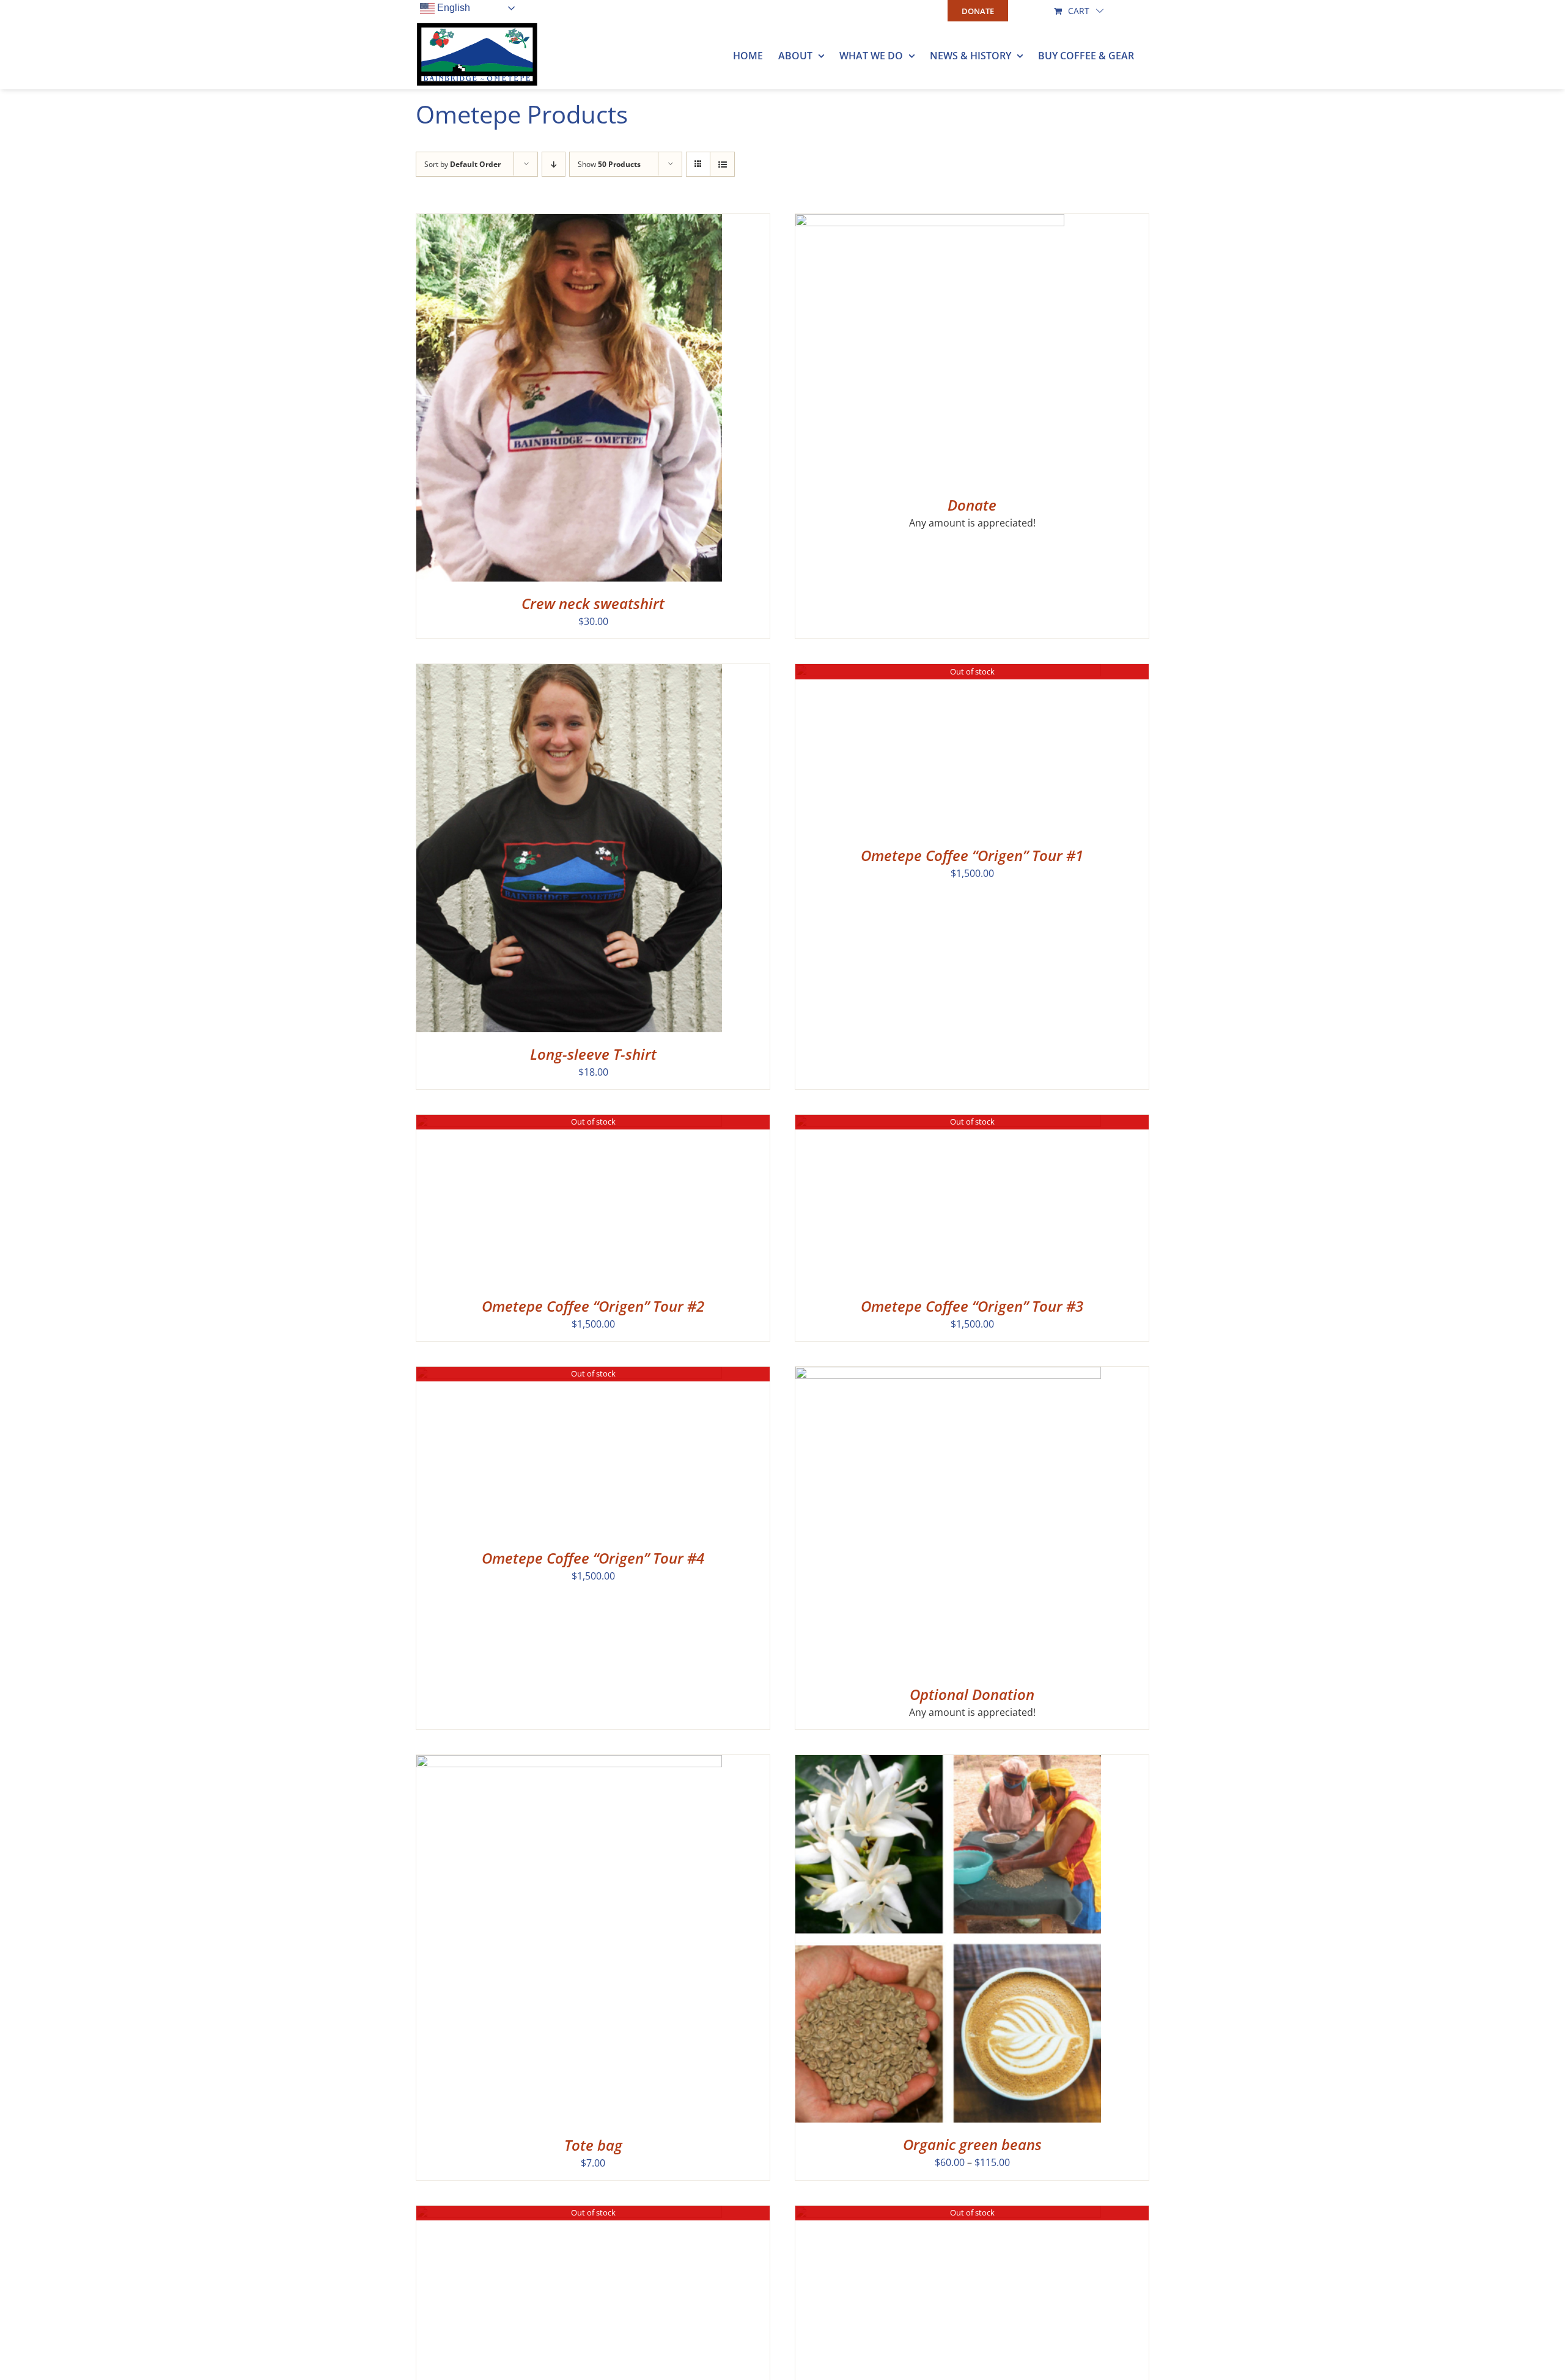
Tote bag (593, 2145)
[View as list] (722, 164)
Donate (972, 505)
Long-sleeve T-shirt (593, 1054)
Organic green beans (972, 2144)
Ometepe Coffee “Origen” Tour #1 (972, 855)
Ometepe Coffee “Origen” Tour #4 (593, 1558)
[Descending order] (554, 164)
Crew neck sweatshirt (593, 603)
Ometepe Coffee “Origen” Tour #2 (593, 1306)
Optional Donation (972, 1694)
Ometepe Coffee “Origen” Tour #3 (972, 1306)
